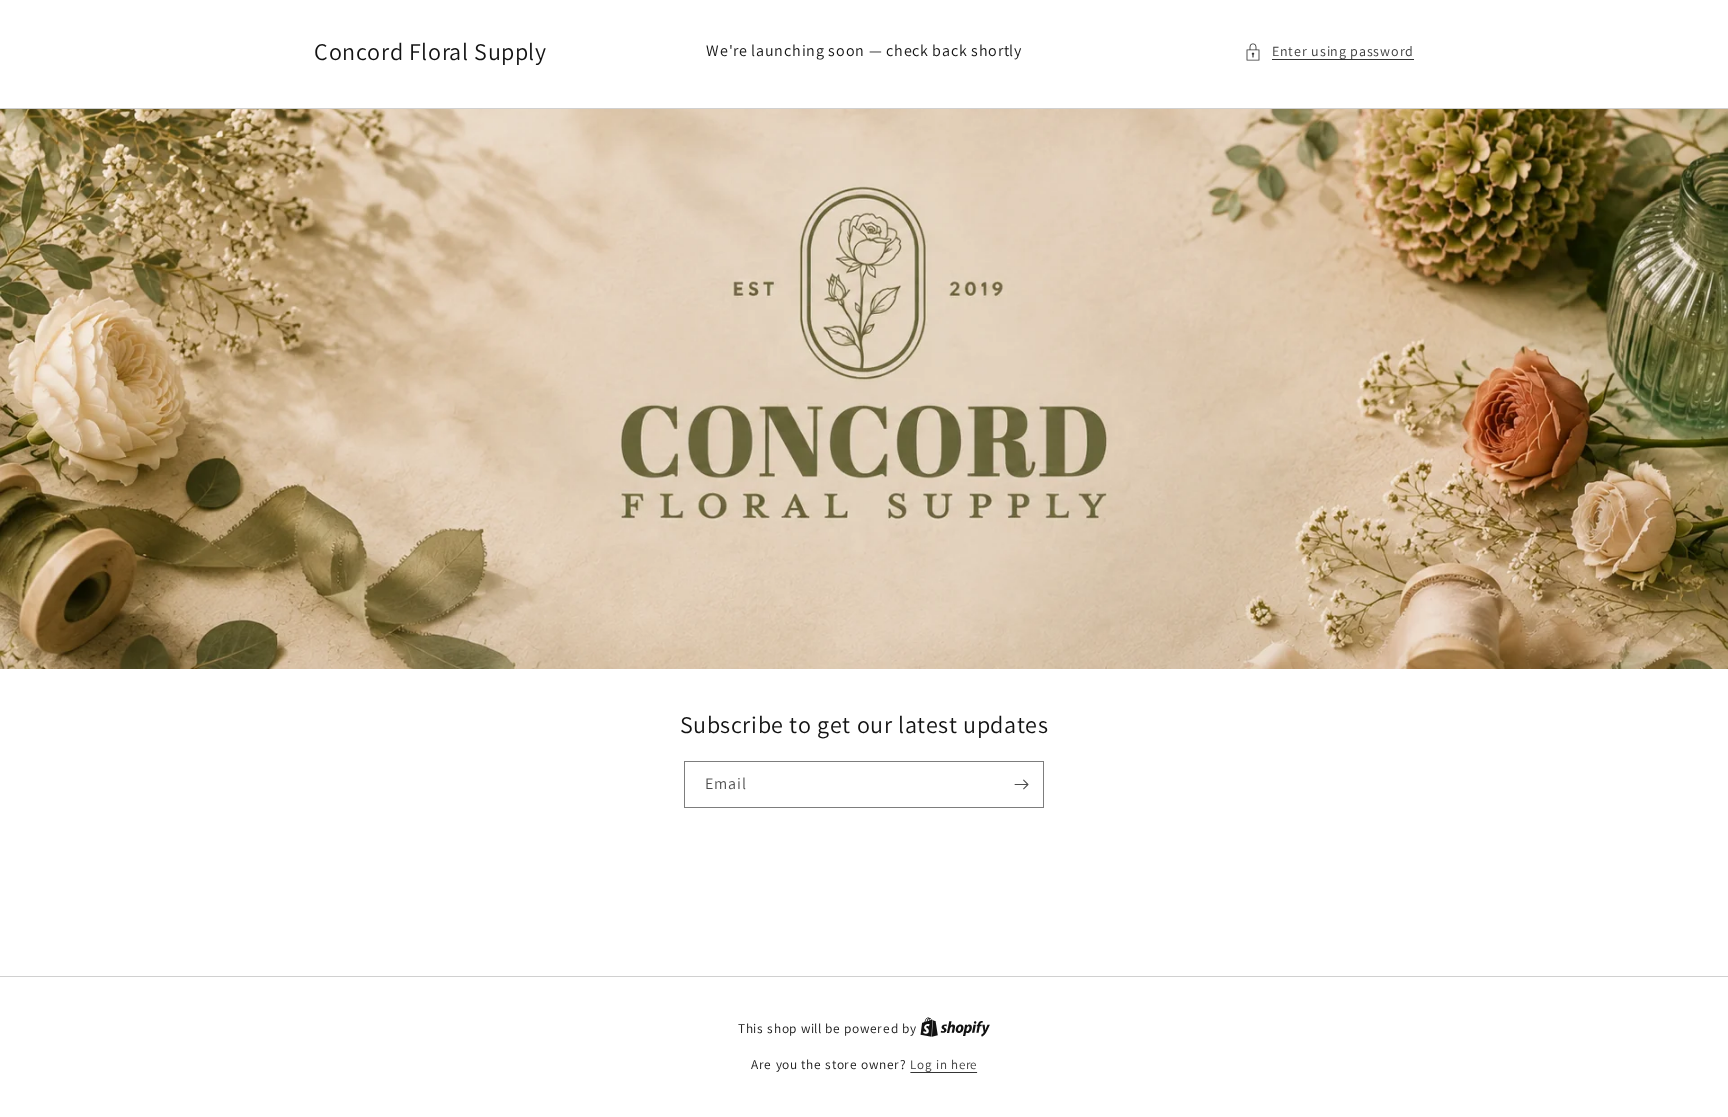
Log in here (943, 1064)
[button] (1329, 51)
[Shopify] (955, 1028)
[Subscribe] (1021, 784)
